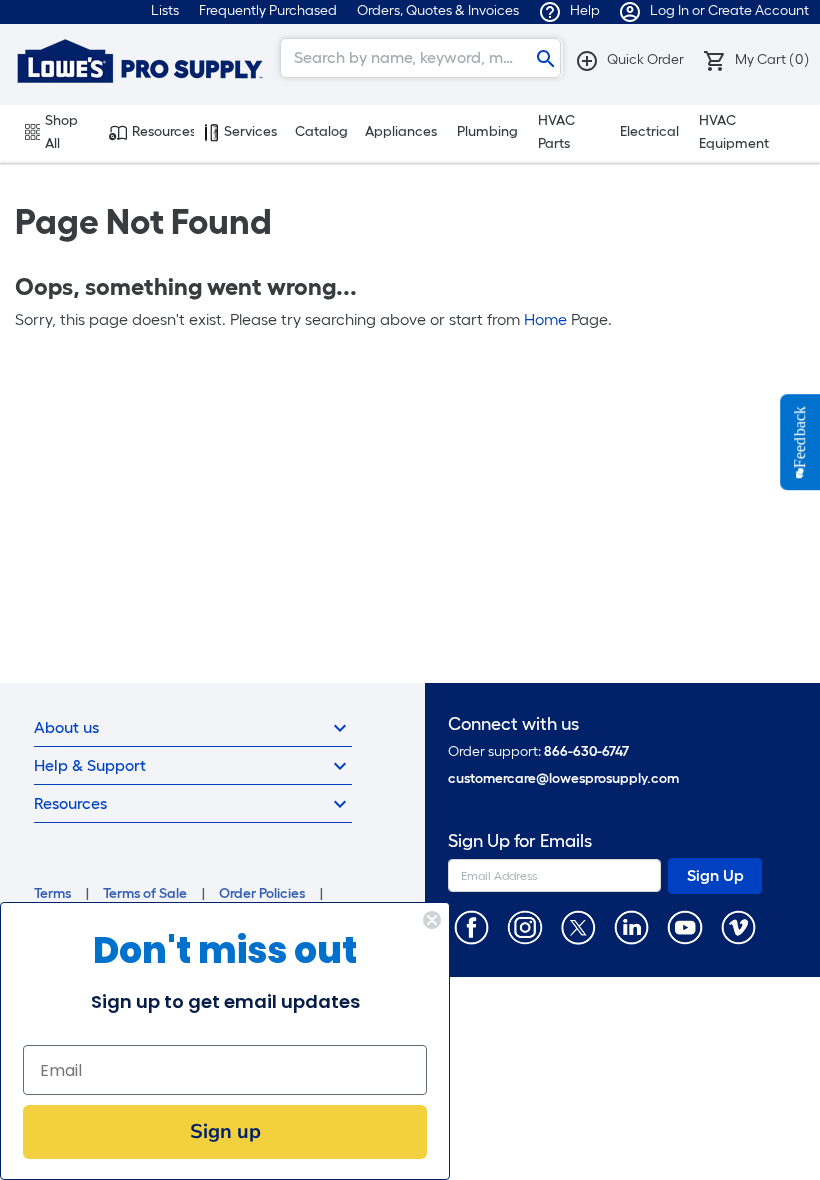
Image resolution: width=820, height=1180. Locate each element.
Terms (52, 893)
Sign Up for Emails (520, 841)
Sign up (225, 1131)
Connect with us (513, 724)
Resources (163, 131)
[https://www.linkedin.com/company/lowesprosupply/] (631, 926)
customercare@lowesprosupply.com (563, 778)
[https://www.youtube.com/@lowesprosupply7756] (684, 926)
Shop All (61, 132)
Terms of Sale (145, 893)
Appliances (401, 131)
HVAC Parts (556, 132)
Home (545, 319)
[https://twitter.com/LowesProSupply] (578, 926)
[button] (629, 59)
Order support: (538, 751)
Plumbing (487, 131)
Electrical (649, 131)
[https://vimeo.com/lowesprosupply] (738, 926)
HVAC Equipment (734, 132)
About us (66, 727)
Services (250, 131)
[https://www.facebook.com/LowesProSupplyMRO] (471, 926)
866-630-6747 (586, 751)
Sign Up (715, 875)
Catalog (321, 131)
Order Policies (262, 893)
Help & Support (90, 765)
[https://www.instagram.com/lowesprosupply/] (524, 926)
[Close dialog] (432, 920)
